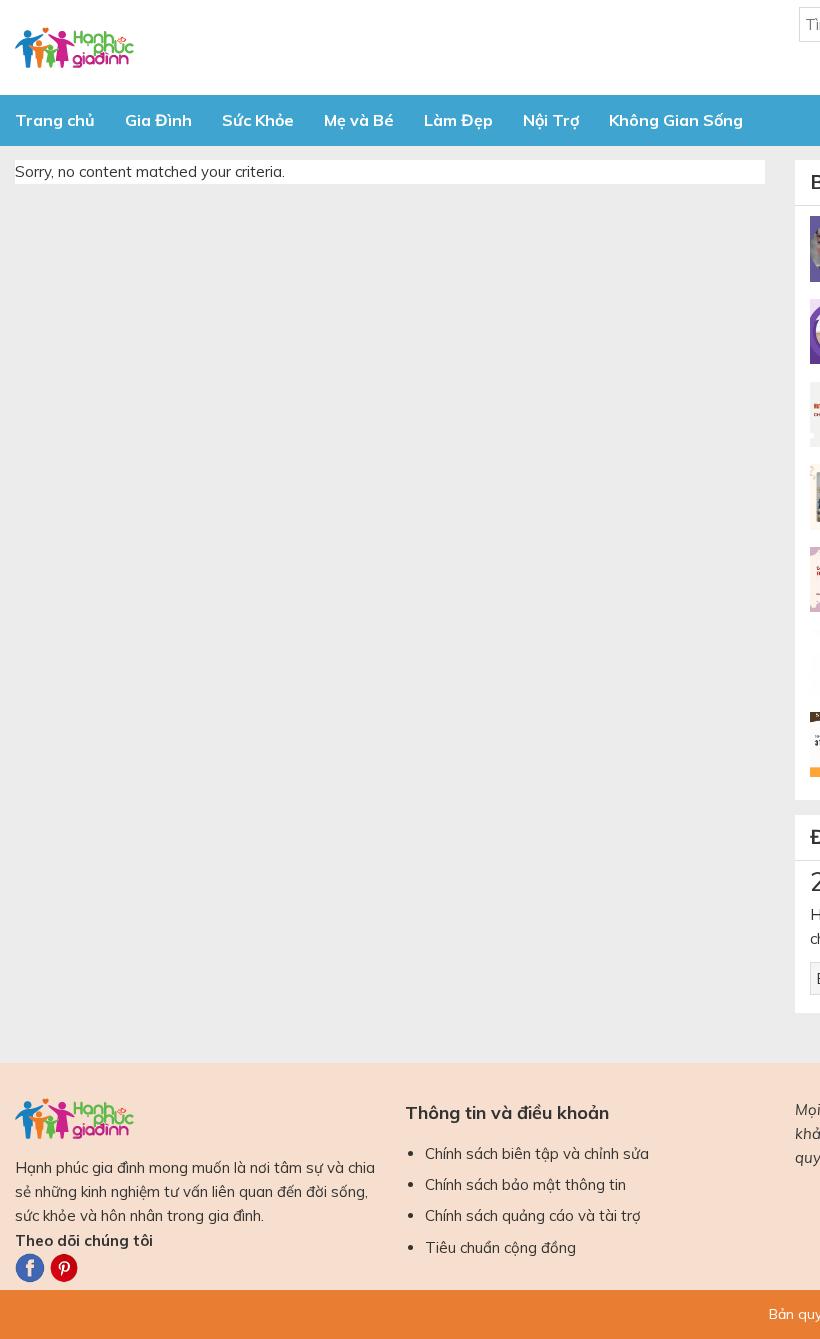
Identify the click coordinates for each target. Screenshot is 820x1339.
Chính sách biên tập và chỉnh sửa (537, 1153)
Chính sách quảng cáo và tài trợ (533, 1215)
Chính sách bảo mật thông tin (525, 1184)
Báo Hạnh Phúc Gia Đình (195, 47)
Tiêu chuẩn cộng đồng (500, 1247)
